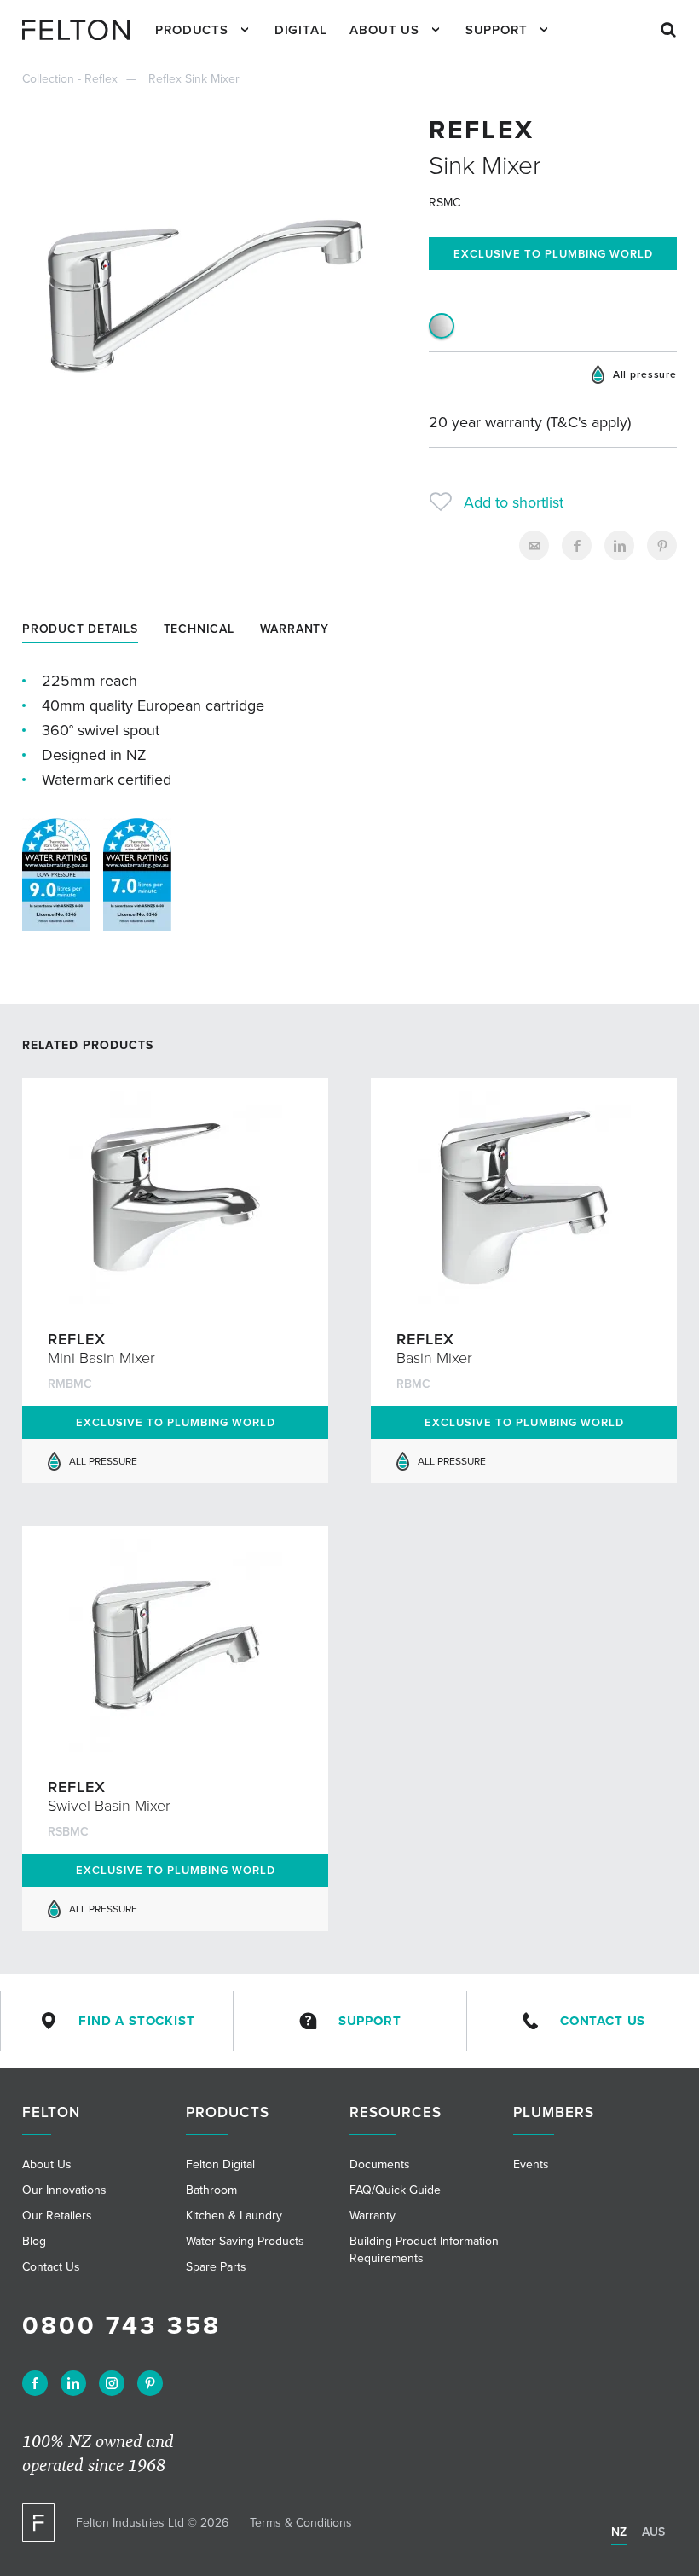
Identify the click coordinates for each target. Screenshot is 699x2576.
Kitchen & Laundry (234, 2216)
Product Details (80, 629)
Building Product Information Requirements (424, 2250)
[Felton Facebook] (35, 2383)
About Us (384, 30)
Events (531, 2164)
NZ (619, 2532)
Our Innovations (64, 2190)
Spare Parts (216, 2267)
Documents (380, 2164)
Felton (51, 2112)
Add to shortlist (514, 502)
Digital (301, 30)
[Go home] (82, 30)
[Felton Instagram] (112, 2383)
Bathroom (211, 2190)
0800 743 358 (121, 2326)
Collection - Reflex (70, 79)
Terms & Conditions (301, 2523)
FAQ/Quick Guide (395, 2190)
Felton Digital (220, 2164)
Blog (34, 2241)
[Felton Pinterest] (150, 2383)
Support (497, 30)
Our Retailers (57, 2216)
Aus (653, 2532)
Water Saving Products (245, 2241)
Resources (396, 2112)
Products (192, 30)
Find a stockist (137, 2021)
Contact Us (603, 2021)
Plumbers (554, 2112)
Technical (199, 629)
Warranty (295, 629)
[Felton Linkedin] (73, 2383)
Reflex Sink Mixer (194, 79)
